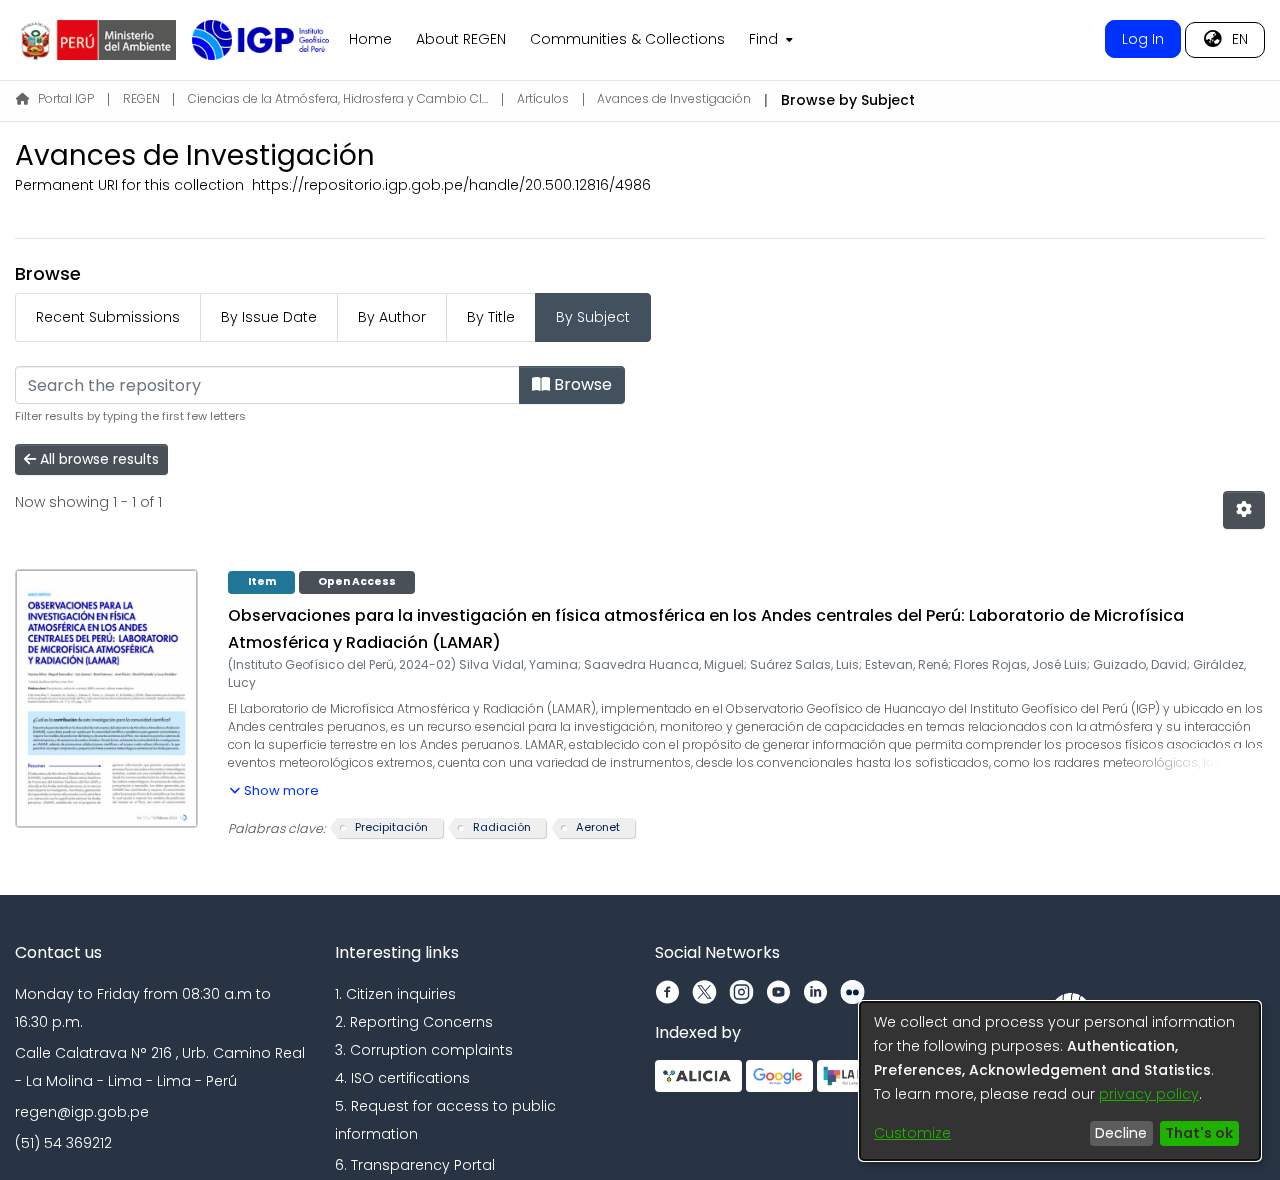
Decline (1121, 1133)
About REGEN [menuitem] (461, 39)
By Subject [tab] (593, 317)
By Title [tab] (491, 317)
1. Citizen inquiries (395, 994)
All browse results (97, 459)
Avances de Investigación (674, 98)
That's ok (1199, 1133)
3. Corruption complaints (424, 1050)
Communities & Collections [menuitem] (627, 39)
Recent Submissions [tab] (108, 317)
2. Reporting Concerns (414, 1022)
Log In (1143, 39)
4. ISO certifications (402, 1078)
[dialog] (1060, 1081)
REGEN (141, 98)
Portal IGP (66, 98)
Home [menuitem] (370, 39)
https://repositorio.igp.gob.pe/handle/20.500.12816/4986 (451, 185)
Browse (581, 384)
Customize (912, 1133)
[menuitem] (769, 40)
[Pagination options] (1244, 510)
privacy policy (1149, 1094)
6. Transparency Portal (415, 1165)
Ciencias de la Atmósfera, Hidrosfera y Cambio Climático (338, 98)
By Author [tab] (392, 317)
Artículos (543, 98)
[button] (274, 787)
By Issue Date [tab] (269, 317)
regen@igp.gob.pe (82, 1112)
